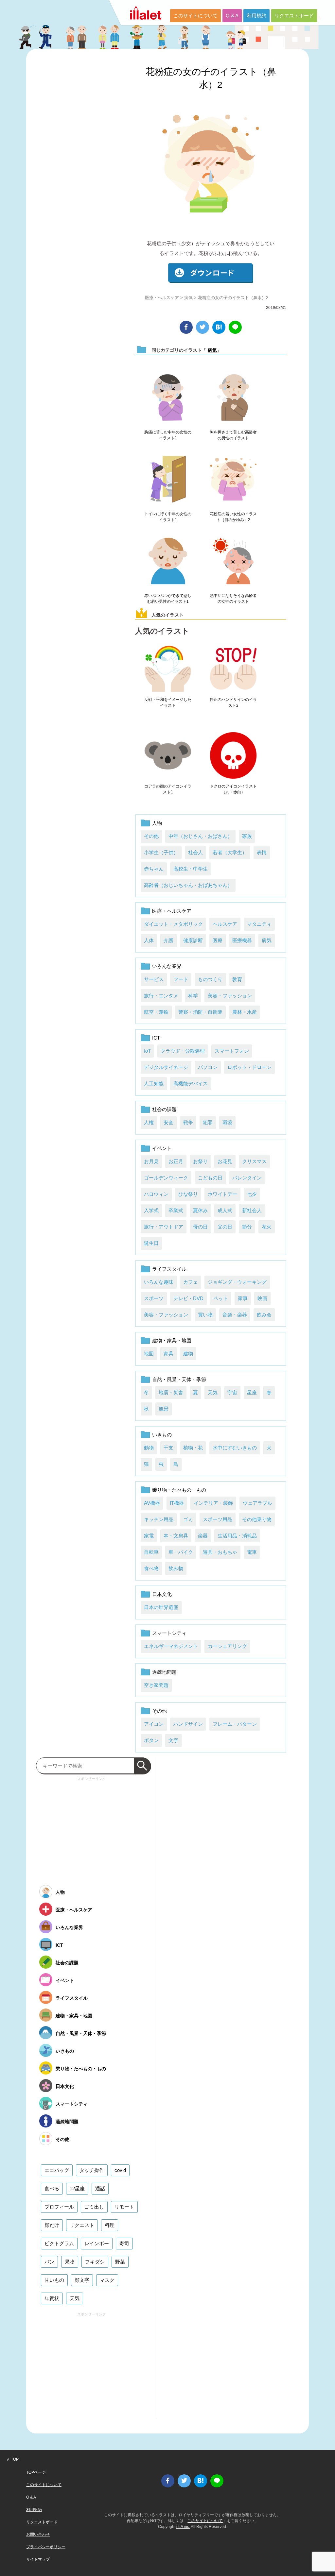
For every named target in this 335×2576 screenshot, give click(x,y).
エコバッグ (57, 2170)
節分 (247, 1227)
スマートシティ (169, 1633)
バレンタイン (247, 1178)
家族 (247, 836)
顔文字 (82, 2280)
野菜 (120, 2262)
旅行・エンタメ (161, 996)
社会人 (195, 852)
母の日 (200, 1227)
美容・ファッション (230, 996)
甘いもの (54, 2280)
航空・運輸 (156, 1012)
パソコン (208, 1067)
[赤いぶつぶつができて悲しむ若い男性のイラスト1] (168, 561)
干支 (168, 1448)
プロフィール (59, 2207)
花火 (267, 1227)
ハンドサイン (188, 1724)
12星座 (77, 2188)
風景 (164, 1409)
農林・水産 (245, 1012)
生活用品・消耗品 (237, 1536)
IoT (147, 1051)
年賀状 (52, 2298)
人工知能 (154, 1084)
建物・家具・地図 (172, 1340)
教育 (237, 979)
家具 (168, 1354)
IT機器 (177, 1503)
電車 (252, 1552)
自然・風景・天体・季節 (179, 1379)
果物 (70, 2262)
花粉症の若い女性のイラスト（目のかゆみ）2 (233, 517)
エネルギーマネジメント (171, 1646)
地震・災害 (171, 1392)
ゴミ (188, 1519)
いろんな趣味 (159, 1282)
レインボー (97, 2243)
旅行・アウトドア (164, 1227)
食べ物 (151, 1568)
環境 (227, 1122)
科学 (193, 996)
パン (49, 2262)
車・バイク (181, 1552)
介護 (168, 940)
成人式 (225, 1210)
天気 (213, 1392)
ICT (156, 1038)
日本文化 (162, 1594)
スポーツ (154, 1298)
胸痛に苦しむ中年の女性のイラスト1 (168, 435)
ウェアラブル (257, 1503)
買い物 (205, 1315)
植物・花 (193, 1448)
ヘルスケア (225, 924)
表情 (262, 852)
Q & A (232, 16)
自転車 (151, 1552)
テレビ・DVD (188, 1298)
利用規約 (256, 16)
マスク (107, 2280)
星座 (252, 1392)
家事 (243, 1298)
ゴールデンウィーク (166, 1178)
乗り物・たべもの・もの (179, 1490)
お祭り (200, 1161)
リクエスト (82, 2225)
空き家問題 (156, 1685)
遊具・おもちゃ (220, 1552)
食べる (52, 2188)
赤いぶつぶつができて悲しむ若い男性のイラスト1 (168, 599)
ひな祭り (188, 1194)
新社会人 (252, 1210)
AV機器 (152, 1503)
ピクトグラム (59, 2243)
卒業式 (176, 1210)
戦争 (188, 1122)
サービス (154, 979)
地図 (149, 1354)
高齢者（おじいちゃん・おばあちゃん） (188, 885)
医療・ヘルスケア (162, 298)
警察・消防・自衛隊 (200, 1012)
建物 (188, 1354)
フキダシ (95, 2262)
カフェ (191, 1282)
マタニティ (259, 924)
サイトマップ (38, 2559)
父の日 (225, 1227)
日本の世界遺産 (161, 1607)
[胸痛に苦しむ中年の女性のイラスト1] (168, 398)
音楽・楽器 (235, 1315)
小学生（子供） (161, 852)
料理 (110, 2225)
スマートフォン (232, 1051)
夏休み (200, 1210)
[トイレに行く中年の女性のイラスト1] (168, 480)
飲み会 (264, 1315)
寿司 (124, 2243)
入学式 (151, 1210)
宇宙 (232, 1392)
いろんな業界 (167, 966)
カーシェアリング (227, 1646)
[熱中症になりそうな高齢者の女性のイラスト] (233, 561)
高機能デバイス (191, 1084)
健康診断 (193, 940)
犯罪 (208, 1122)
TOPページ (36, 2472)
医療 (218, 940)
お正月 (176, 1161)
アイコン (154, 1724)
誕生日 (151, 1243)
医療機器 (242, 940)
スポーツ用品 (218, 1519)
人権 (149, 1122)
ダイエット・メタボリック (173, 924)
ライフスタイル (169, 1269)
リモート (124, 2207)
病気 (188, 298)
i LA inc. (183, 2527)
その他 (151, 836)
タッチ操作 (92, 2170)
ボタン (151, 1740)
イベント (162, 1148)
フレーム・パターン (235, 1724)
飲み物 (176, 1568)
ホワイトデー (222, 1194)
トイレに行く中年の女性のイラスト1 (168, 517)
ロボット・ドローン (249, 1067)
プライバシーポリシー (46, 2547)
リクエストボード (294, 16)
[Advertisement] (92, 1829)
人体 (149, 940)
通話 (100, 2188)
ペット (221, 1298)
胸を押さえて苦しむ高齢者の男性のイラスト (233, 435)
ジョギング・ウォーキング (237, 1282)
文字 (173, 1740)
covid (120, 2170)
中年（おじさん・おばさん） (200, 836)
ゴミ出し (94, 2207)
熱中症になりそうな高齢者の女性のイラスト (233, 599)
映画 (262, 1298)
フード (181, 979)
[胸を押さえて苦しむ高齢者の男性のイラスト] (233, 398)
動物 (149, 1448)
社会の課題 (164, 1109)
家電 (149, 1536)
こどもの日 (210, 1178)
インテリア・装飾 (213, 1503)
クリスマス (254, 1161)
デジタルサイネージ (166, 1067)
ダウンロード (211, 273)
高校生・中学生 (191, 869)
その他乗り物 (257, 1519)
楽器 (203, 1536)
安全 (168, 1122)
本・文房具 (176, 1536)
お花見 (225, 1161)
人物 (157, 823)
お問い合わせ (38, 2534)
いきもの (162, 1435)
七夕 (252, 1194)
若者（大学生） (230, 852)
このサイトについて (195, 16)
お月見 (151, 1161)
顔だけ (52, 2225)
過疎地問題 (164, 1672)
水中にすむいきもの (235, 1448)
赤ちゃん (154, 869)
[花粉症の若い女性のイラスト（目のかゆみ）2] (233, 480)
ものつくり (210, 979)
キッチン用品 (159, 1519)
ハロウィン (156, 1194)
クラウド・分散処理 (183, 1051)
